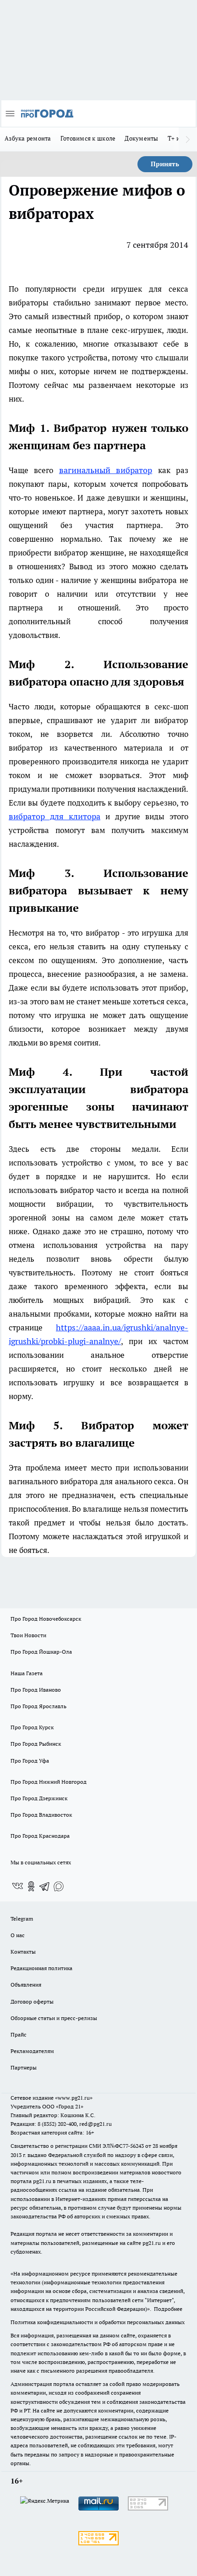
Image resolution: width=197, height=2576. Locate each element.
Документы (141, 138)
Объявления (26, 1985)
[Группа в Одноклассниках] (31, 1886)
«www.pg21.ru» (74, 2098)
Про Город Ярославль (38, 1706)
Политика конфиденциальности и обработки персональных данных (98, 2322)
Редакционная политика (41, 1968)
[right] (188, 139)
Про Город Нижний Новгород (49, 1782)
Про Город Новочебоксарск (46, 1619)
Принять (165, 164)
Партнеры (24, 2067)
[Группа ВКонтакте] (17, 1886)
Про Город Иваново (36, 1690)
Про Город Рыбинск (36, 1744)
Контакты (23, 1952)
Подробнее (168, 2309)
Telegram (22, 1919)
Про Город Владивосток (41, 1815)
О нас (18, 1935)
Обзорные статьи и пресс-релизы (54, 2018)
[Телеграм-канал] (45, 1886)
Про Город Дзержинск (39, 1798)
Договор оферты (32, 2001)
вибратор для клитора (55, 816)
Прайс (19, 2034)
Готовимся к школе (88, 138)
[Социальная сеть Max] (59, 1886)
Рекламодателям (32, 2051)
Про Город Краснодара (40, 1836)
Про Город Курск (32, 1727)
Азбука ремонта (28, 138)
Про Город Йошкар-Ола (41, 1652)
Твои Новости (28, 1635)
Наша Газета (27, 1673)
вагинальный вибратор (106, 470)
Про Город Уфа (30, 1761)
